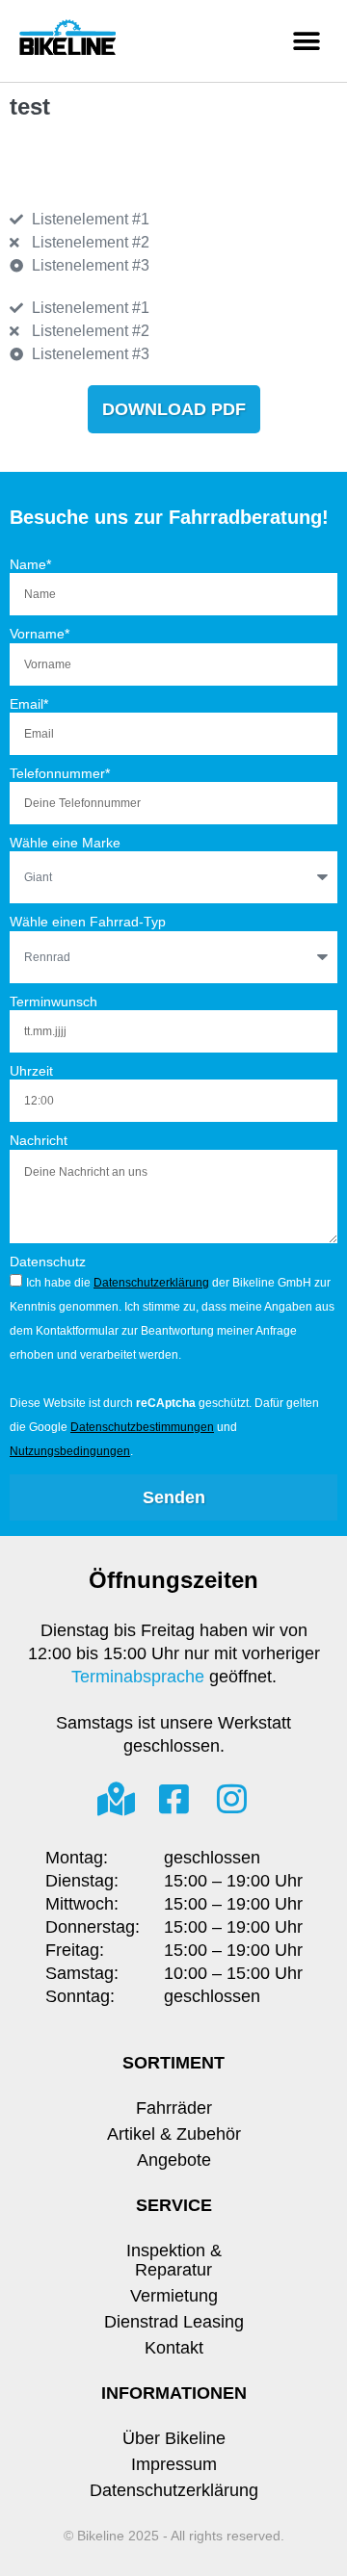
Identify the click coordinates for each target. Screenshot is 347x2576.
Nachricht (39, 1140)
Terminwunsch (53, 1002)
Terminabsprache (138, 1677)
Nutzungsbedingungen (70, 1451)
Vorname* (40, 634)
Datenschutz (48, 1262)
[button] (306, 41)
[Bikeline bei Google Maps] (116, 1798)
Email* (29, 704)
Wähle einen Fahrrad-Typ (88, 922)
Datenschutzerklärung (151, 1283)
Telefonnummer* (60, 773)
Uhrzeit (31, 1071)
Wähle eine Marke (65, 843)
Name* (30, 564)
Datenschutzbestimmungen (142, 1427)
